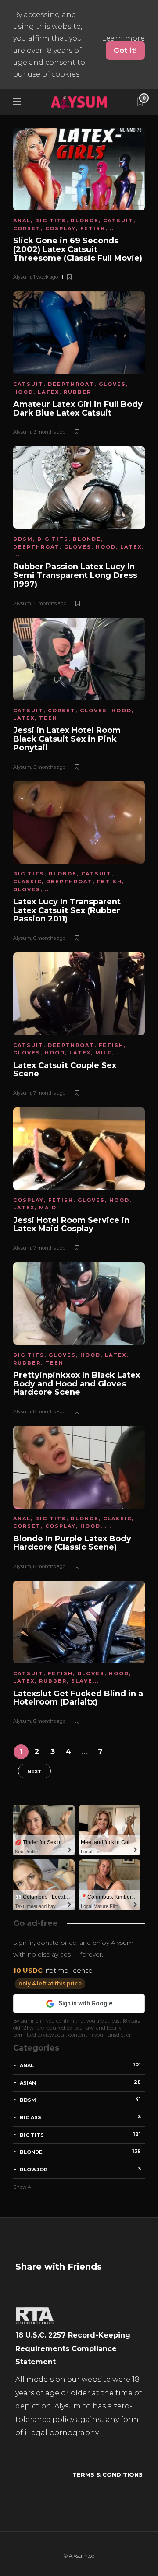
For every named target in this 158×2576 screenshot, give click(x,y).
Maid (48, 1207)
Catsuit (118, 220)
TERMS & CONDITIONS (108, 2474)
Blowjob (80, 2169)
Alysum (22, 277)
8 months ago (49, 1411)
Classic (27, 882)
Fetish (93, 228)
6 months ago (49, 938)
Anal (22, 220)
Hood (23, 392)
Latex (48, 392)
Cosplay (61, 228)
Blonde (85, 220)
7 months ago (49, 1093)
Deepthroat (71, 384)
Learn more (123, 38)
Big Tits (51, 220)
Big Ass (80, 2117)
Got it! (125, 51)
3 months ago (49, 432)
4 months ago (50, 603)
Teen (48, 718)
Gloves (112, 384)
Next (34, 1771)
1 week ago (46, 277)
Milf (103, 1053)
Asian (80, 2082)
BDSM (23, 539)
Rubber (77, 392)
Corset (27, 228)
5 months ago (49, 767)
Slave (82, 1681)
